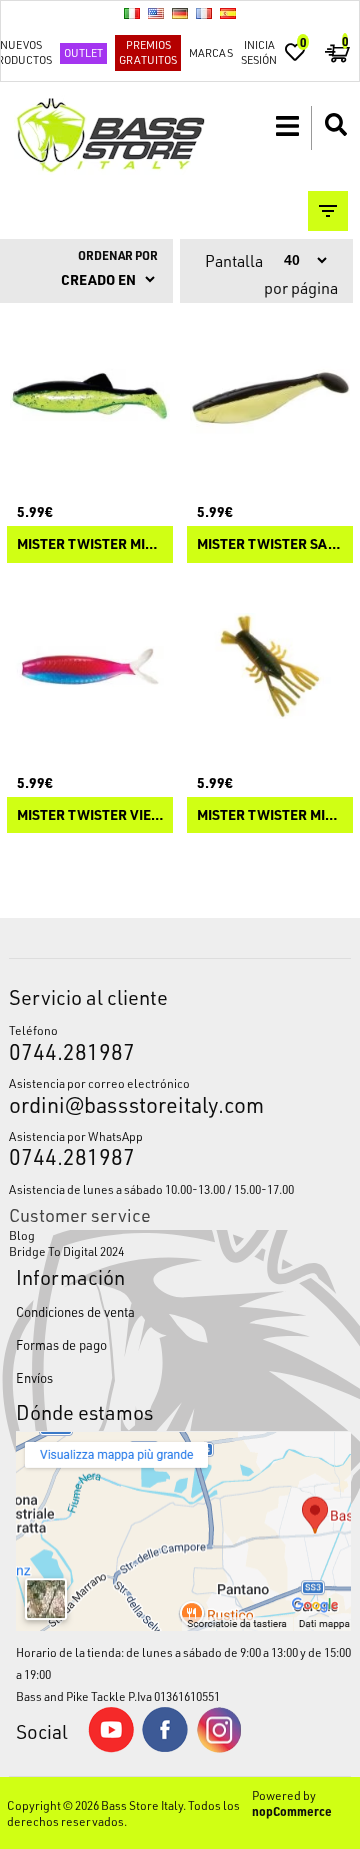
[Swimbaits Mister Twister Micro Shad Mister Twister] (90, 396)
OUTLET (83, 52)
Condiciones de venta (75, 1311)
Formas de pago (61, 1344)
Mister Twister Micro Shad (90, 544)
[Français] (204, 13)
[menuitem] (180, 1235)
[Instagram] (219, 1748)
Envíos (34, 1377)
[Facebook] (165, 1747)
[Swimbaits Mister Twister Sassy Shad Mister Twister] (270, 396)
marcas (211, 52)
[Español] (228, 13)
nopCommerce (292, 1811)
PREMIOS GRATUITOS (148, 52)
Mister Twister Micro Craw (270, 815)
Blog (22, 1235)
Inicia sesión (259, 52)
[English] (156, 13)
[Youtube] (111, 1748)
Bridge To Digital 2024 (66, 1251)
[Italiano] (132, 13)
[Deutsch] (180, 13)
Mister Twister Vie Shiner (90, 815)
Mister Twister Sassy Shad (270, 544)
